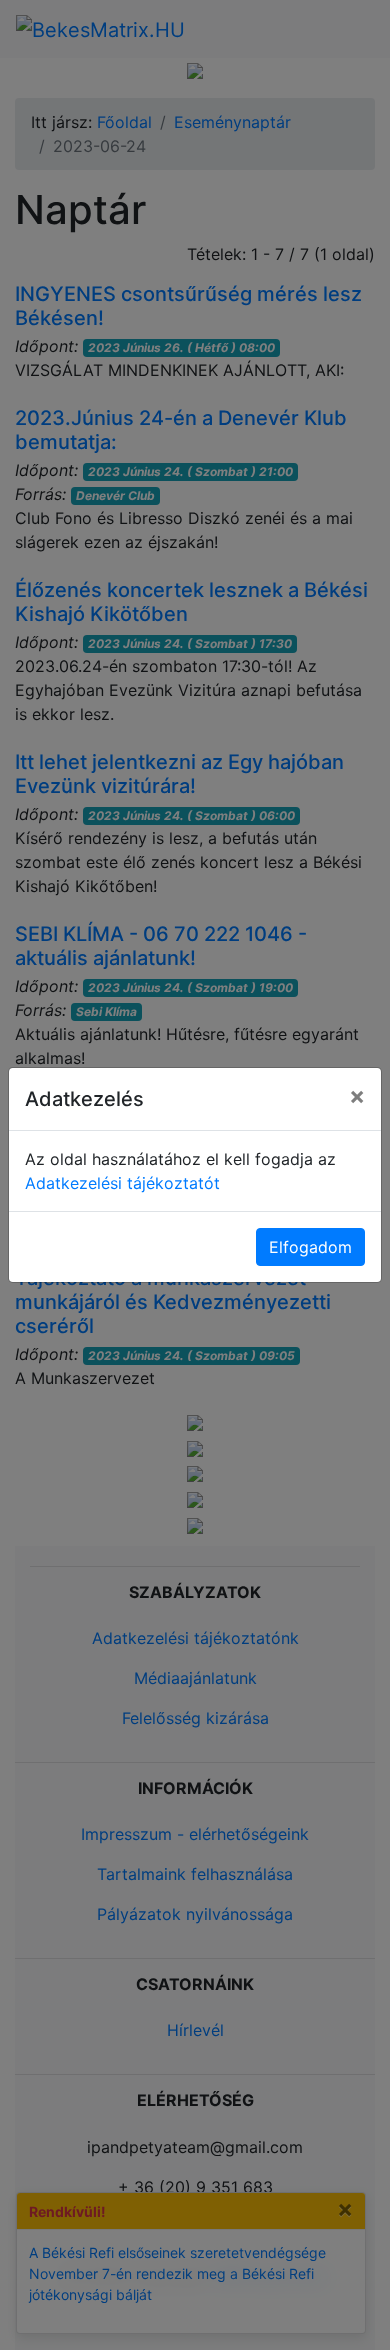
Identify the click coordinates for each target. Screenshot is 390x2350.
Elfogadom (310, 1247)
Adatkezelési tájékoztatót (122, 1183)
